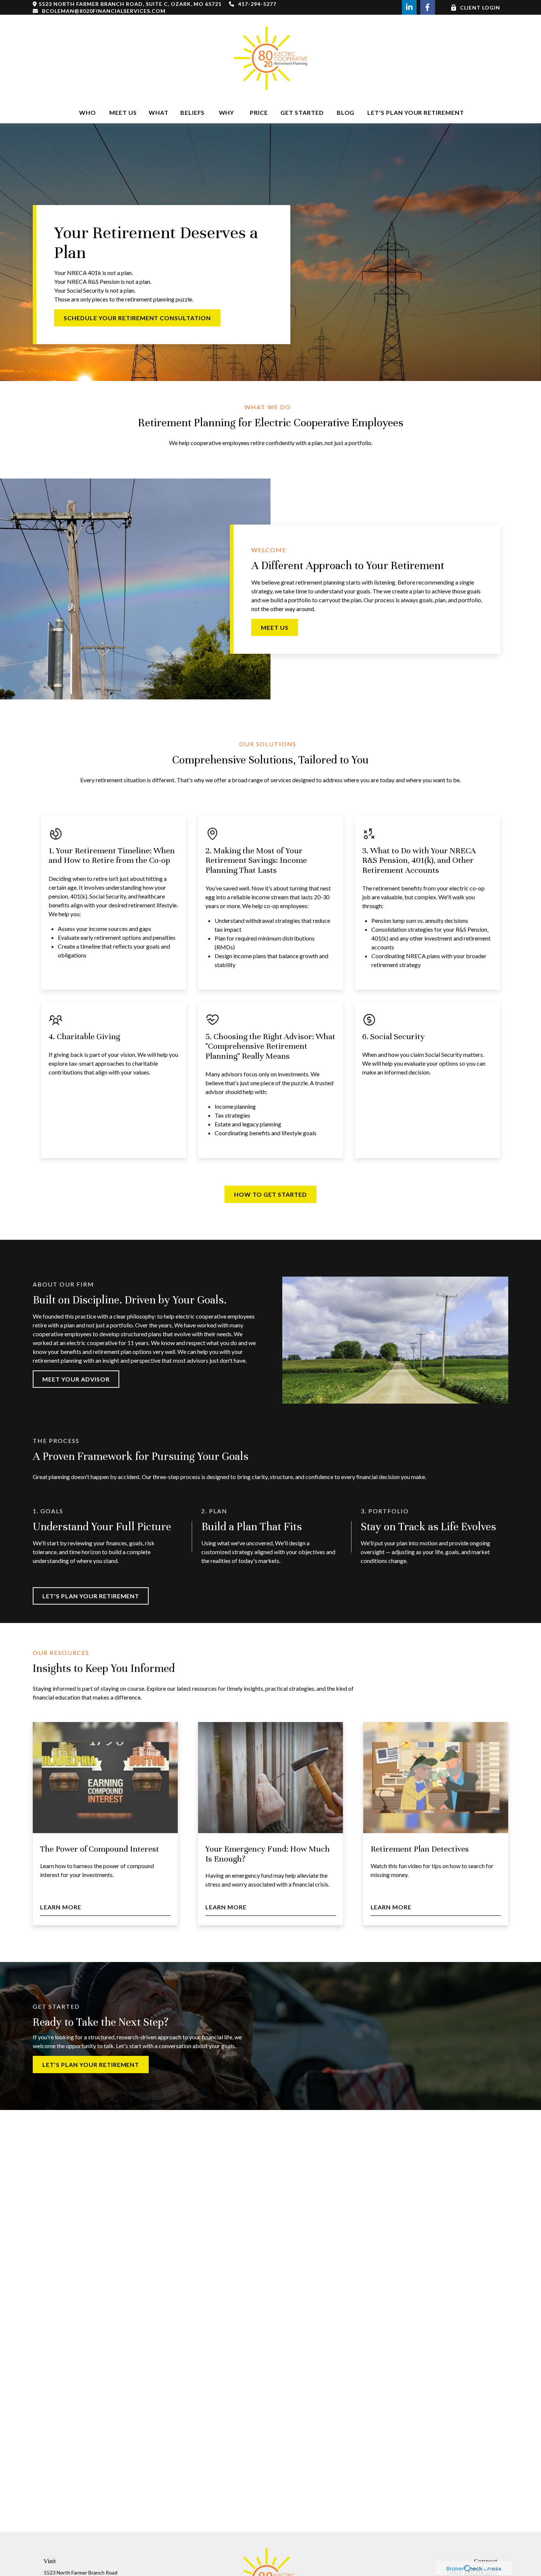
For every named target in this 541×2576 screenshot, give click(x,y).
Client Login (480, 8)
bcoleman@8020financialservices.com (104, 11)
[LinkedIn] (409, 7)
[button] (88, 112)
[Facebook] (428, 7)
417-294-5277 (257, 4)
